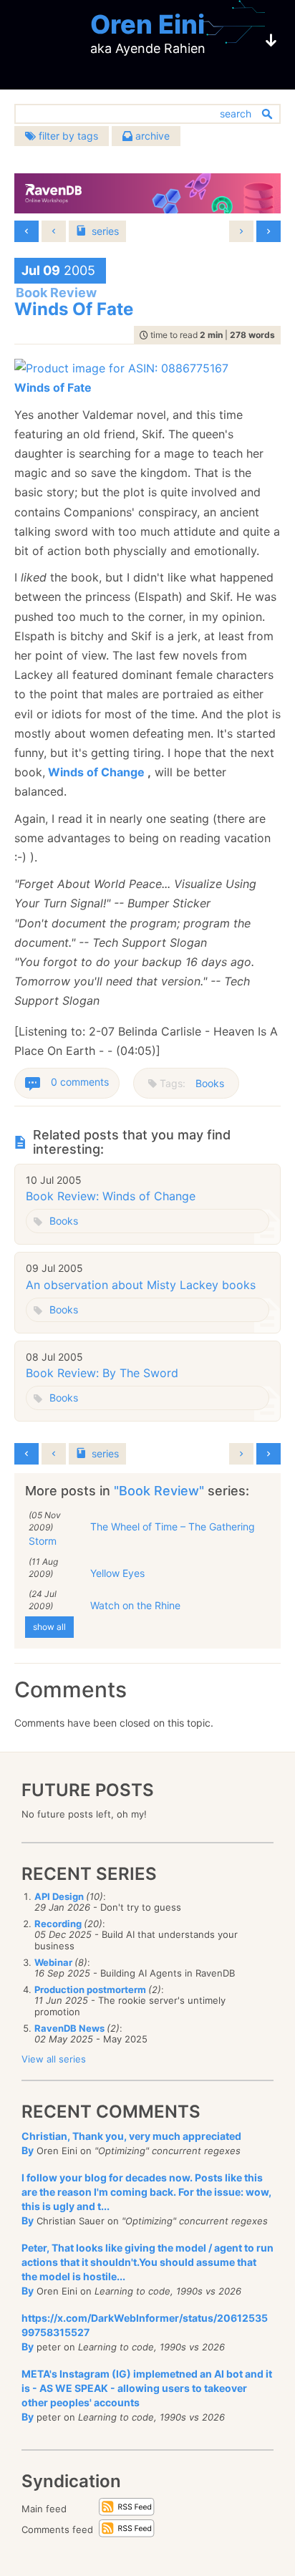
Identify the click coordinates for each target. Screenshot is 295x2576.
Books (210, 1083)
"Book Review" (161, 1491)
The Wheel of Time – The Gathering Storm (142, 1534)
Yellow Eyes (117, 1573)
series (105, 231)
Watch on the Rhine (135, 1605)
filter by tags (67, 136)
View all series (54, 2059)
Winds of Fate (53, 387)
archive (151, 136)
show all (49, 1627)
